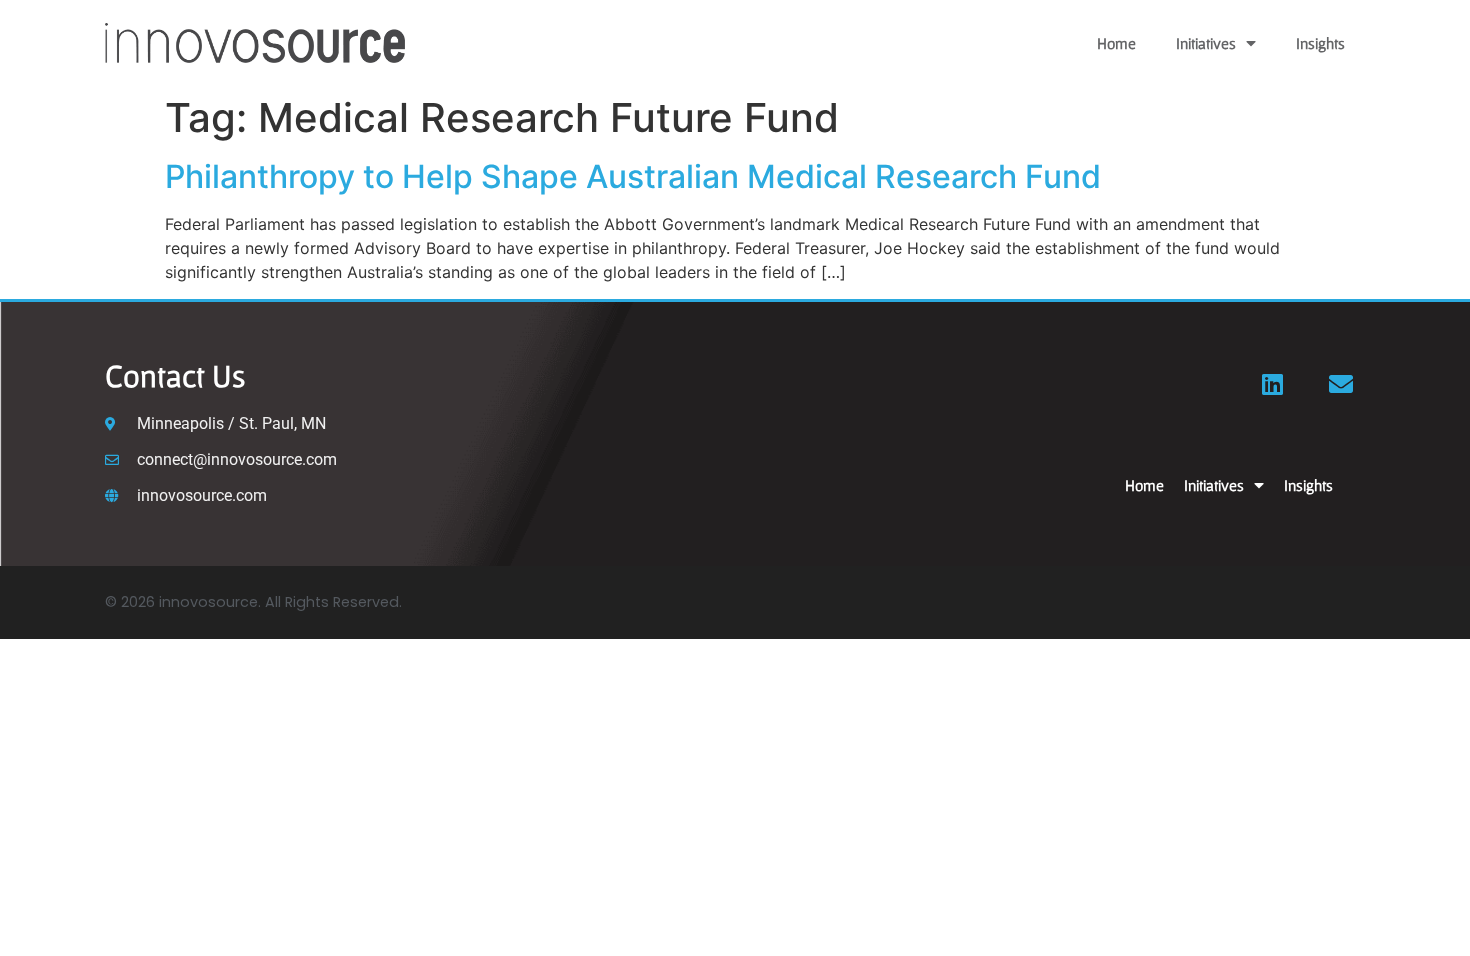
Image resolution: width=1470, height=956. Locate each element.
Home (1116, 43)
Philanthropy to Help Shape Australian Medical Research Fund (633, 176)
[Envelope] (1341, 384)
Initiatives (1206, 43)
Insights (1320, 43)
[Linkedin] (1273, 384)
